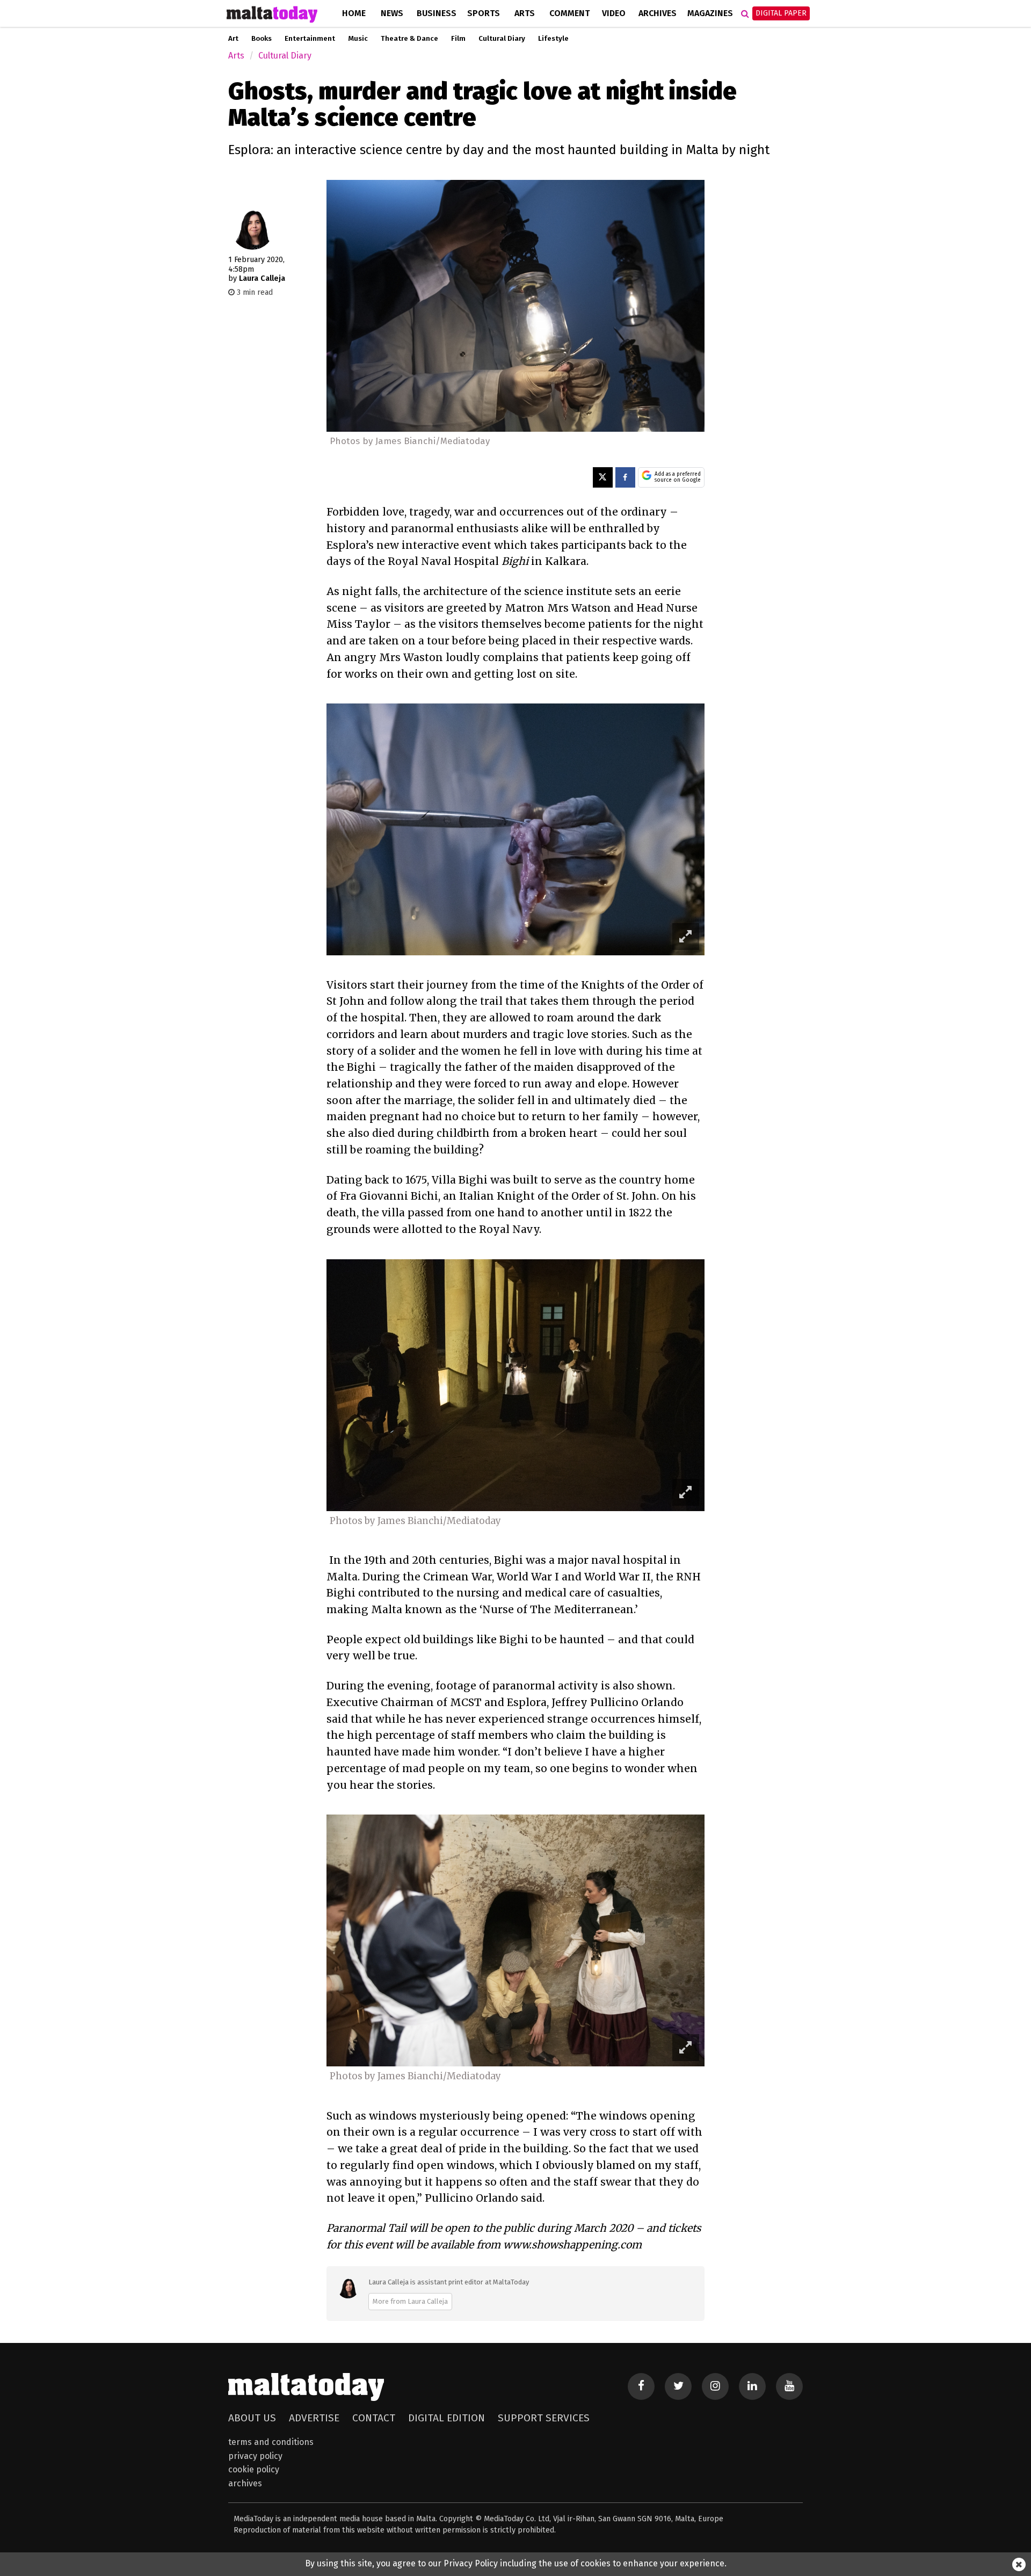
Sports (484, 13)
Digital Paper (781, 13)
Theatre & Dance (409, 39)
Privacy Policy (255, 2456)
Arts (525, 13)
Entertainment (310, 39)
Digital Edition (446, 2418)
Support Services (544, 2418)
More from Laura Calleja (410, 2301)
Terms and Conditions (271, 2442)
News (392, 13)
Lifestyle (553, 39)
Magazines (710, 13)
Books (262, 39)
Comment (569, 13)
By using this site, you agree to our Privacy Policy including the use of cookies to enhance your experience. (516, 2563)
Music (358, 39)
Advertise (314, 2418)
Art (233, 39)
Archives (658, 13)
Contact (374, 2418)
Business (437, 13)
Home (354, 13)
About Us (252, 2418)
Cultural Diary (502, 39)
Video (614, 13)
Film (458, 39)
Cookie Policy (254, 2469)
